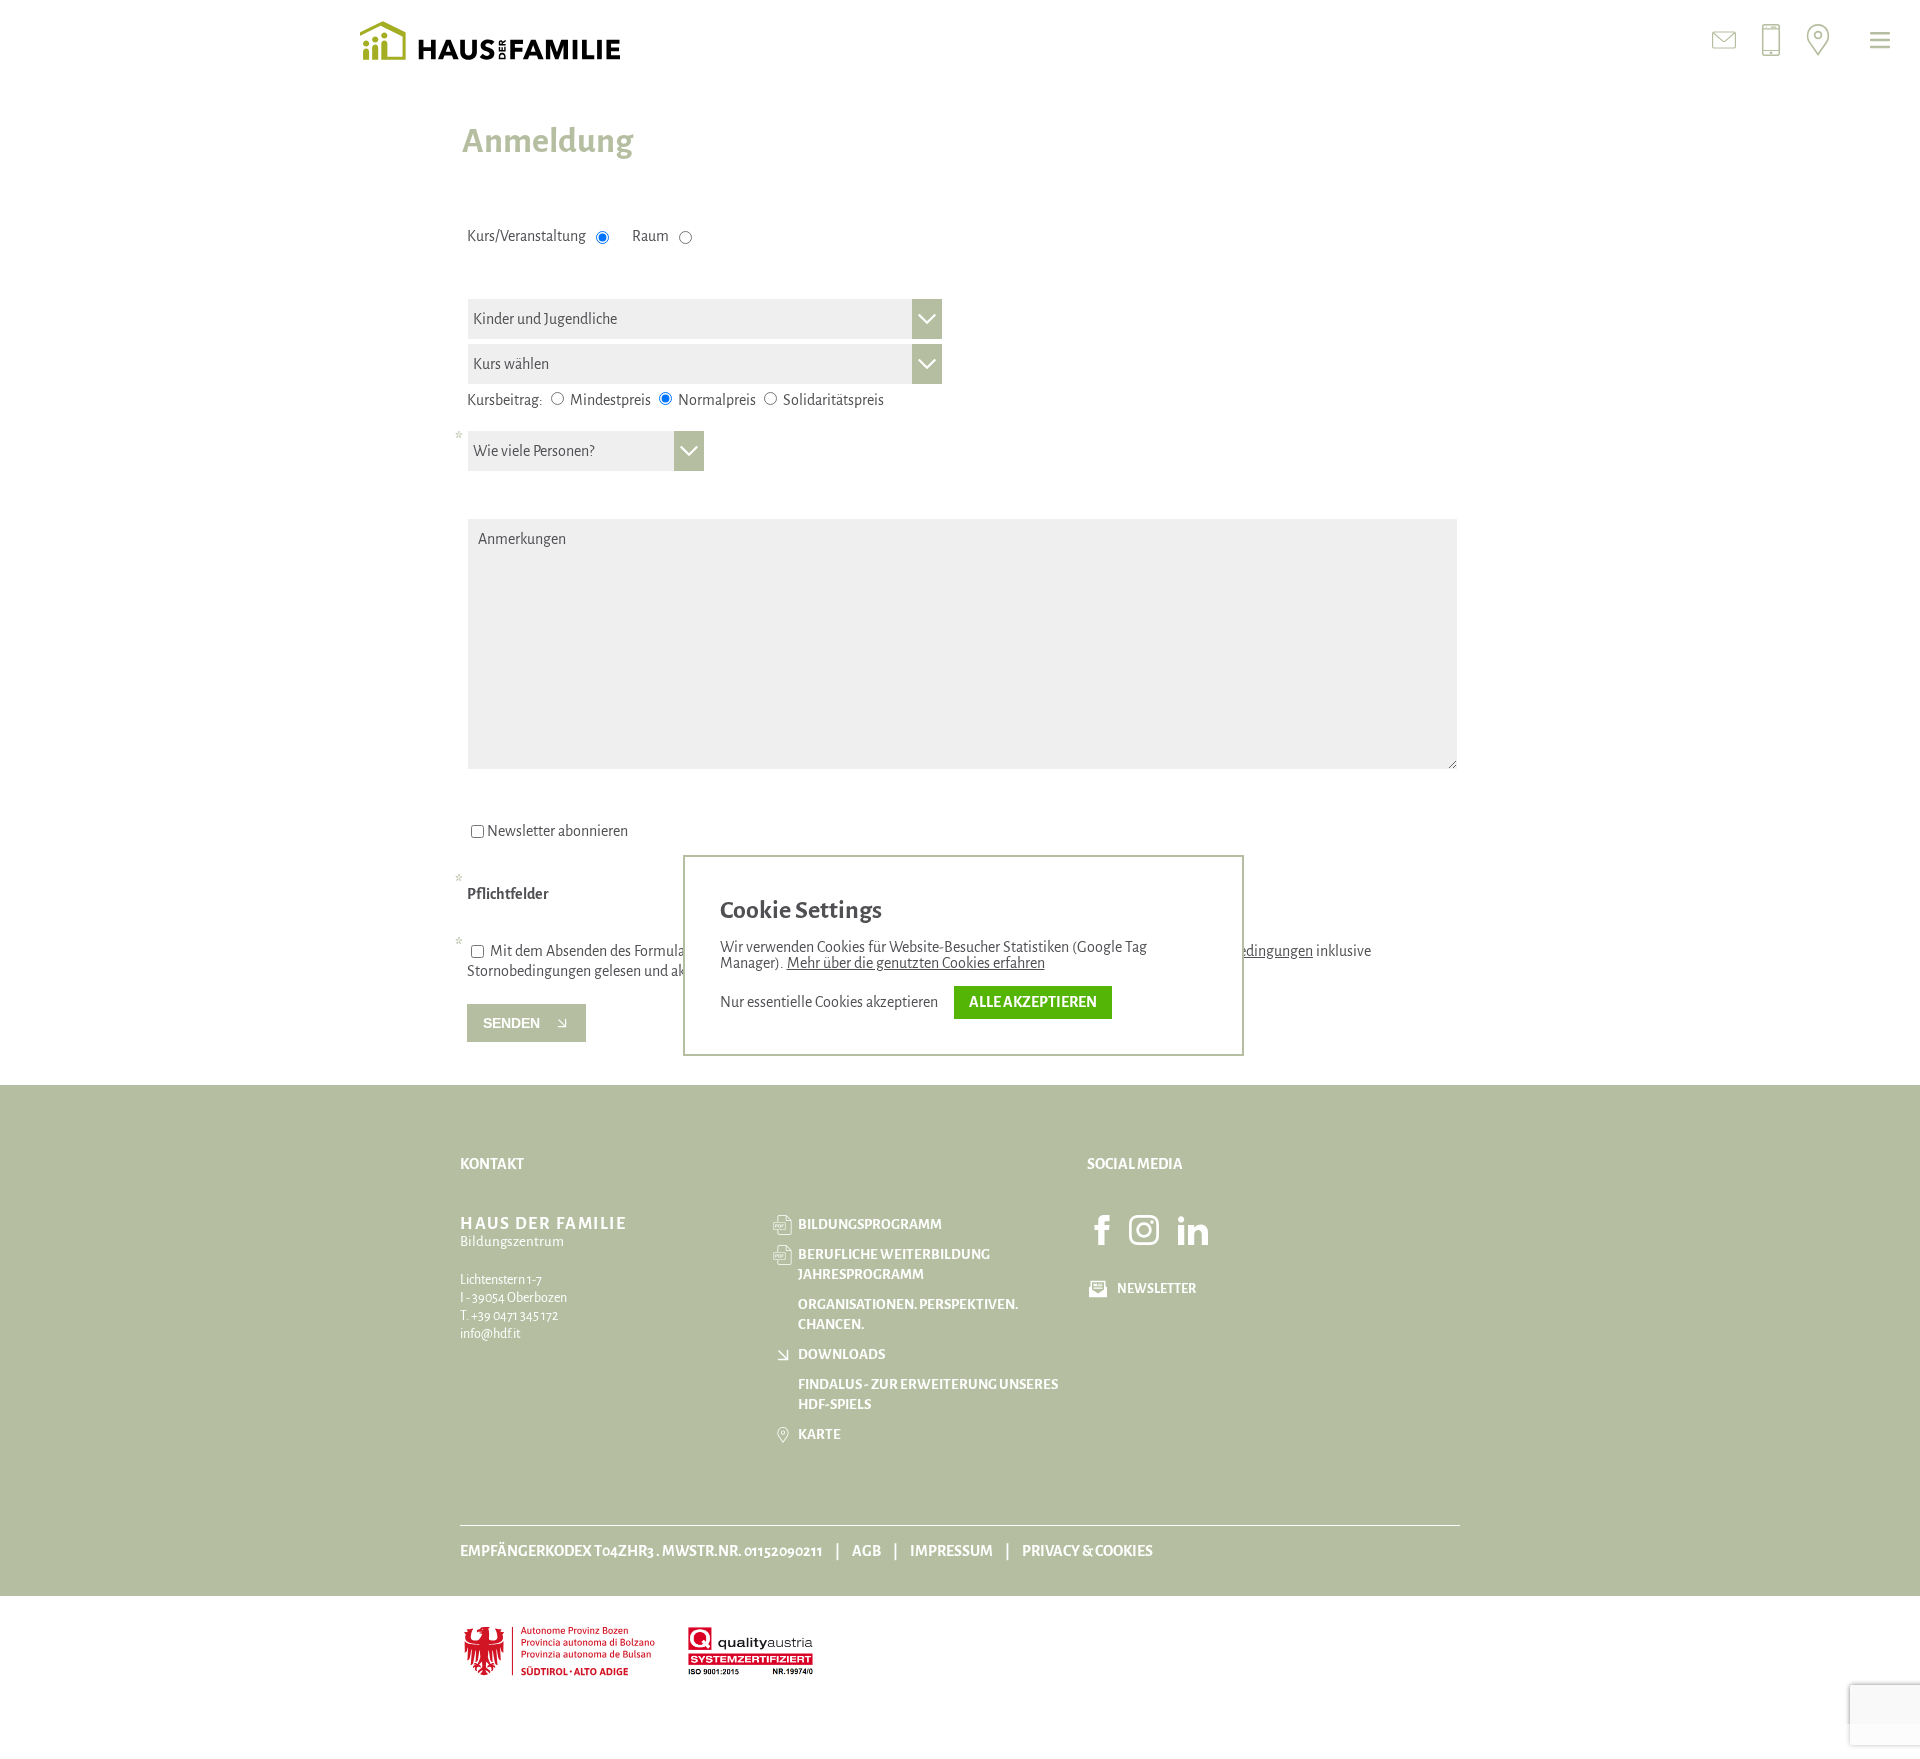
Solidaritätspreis (832, 400)
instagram (1144, 1230)
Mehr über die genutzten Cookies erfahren (916, 963)
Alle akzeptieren (1033, 1002)
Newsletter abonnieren (557, 831)
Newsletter (1156, 1289)
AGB (866, 1551)
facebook (1102, 1230)
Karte (819, 1434)
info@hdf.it (490, 1334)
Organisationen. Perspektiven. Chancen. (908, 1314)
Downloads (841, 1354)
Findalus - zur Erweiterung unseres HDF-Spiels (928, 1394)
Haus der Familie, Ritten (490, 40)
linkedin (1193, 1230)
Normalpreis (715, 400)
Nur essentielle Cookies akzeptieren (829, 1002)
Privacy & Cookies (1087, 1551)
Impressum (951, 1551)
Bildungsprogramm (870, 1224)
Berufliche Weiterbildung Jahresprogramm (894, 1264)
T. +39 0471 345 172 (509, 1316)
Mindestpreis (609, 400)
